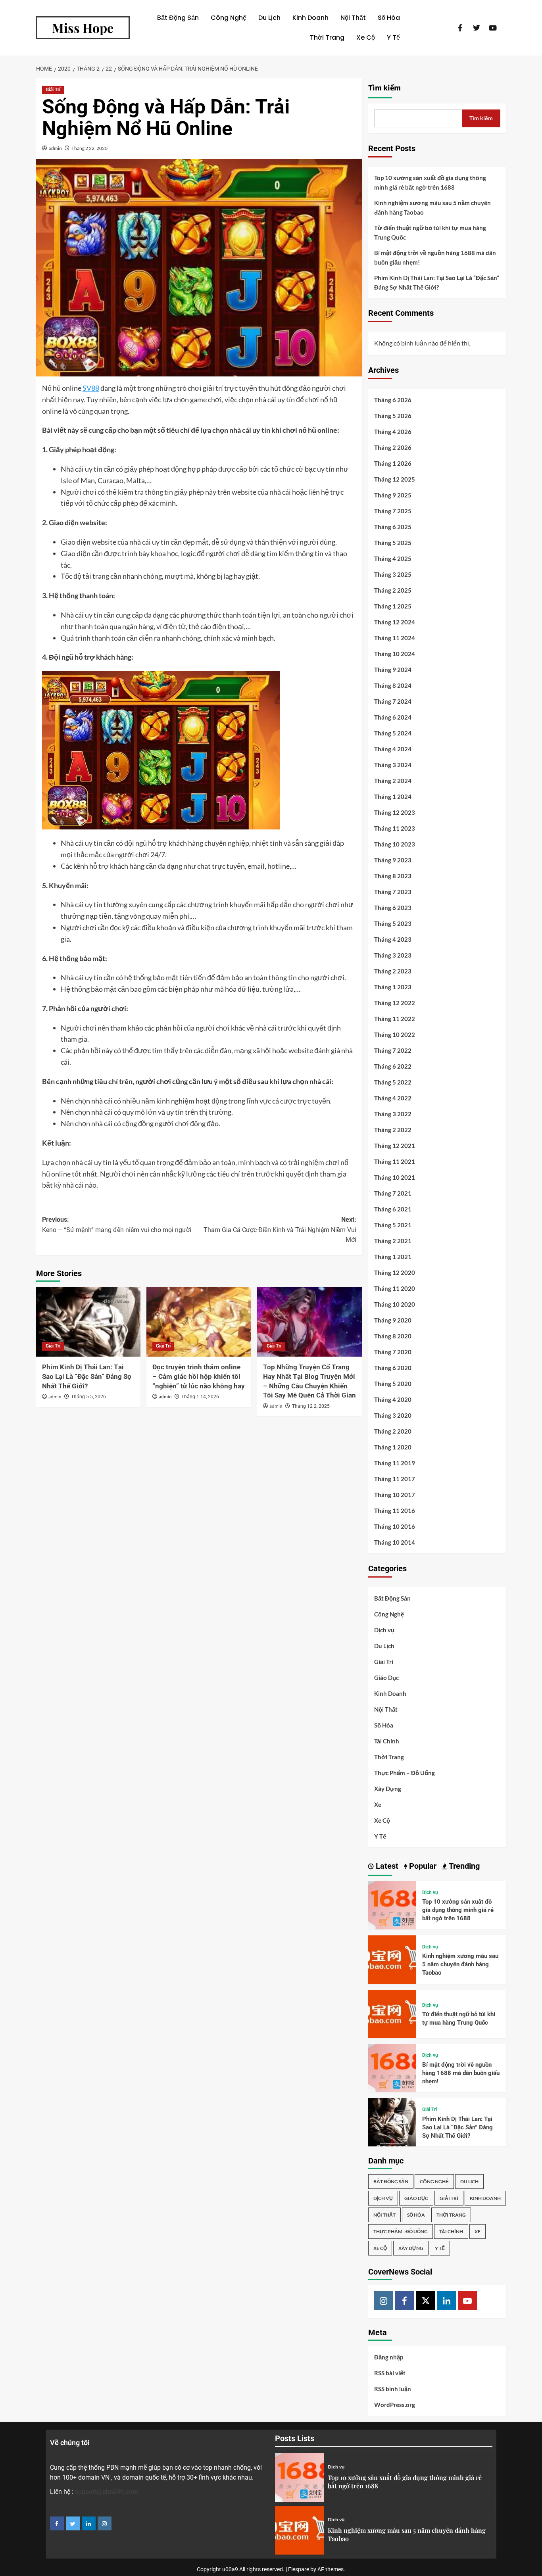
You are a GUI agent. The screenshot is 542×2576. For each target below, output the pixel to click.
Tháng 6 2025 (393, 527)
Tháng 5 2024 (393, 733)
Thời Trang (327, 37)
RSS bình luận (393, 2389)
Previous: (117, 1225)
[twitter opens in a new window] (73, 2523)
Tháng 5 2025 (393, 543)
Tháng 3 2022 (393, 1114)
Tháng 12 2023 (395, 812)
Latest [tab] (386, 1866)
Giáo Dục (386, 1678)
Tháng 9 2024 (393, 670)
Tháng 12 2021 (395, 1146)
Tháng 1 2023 (393, 987)
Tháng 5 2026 (393, 416)
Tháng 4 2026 (393, 432)
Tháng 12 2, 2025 (311, 1406)
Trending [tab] (463, 1866)
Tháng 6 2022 (393, 1066)
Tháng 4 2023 (393, 939)
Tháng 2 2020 (393, 1431)
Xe (378, 1804)
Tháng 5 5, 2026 (88, 1397)
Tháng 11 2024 (395, 638)
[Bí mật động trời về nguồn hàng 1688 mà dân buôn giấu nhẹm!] (392, 2067)
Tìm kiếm (384, 88)
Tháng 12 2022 (395, 1003)
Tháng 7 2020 (393, 1352)
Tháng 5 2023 (393, 923)
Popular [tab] (422, 1866)
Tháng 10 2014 (395, 1542)
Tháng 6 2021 (393, 1209)
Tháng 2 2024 (393, 781)
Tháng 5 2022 (393, 1082)
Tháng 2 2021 (393, 1241)
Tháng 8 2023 (393, 876)
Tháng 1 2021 (393, 1257)
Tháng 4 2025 (393, 559)
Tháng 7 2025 (393, 511)
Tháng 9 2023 (393, 860)
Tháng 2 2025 (393, 590)
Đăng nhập (389, 2357)
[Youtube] (467, 2301)
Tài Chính (387, 1741)
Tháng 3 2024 (393, 765)
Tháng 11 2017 (395, 1479)
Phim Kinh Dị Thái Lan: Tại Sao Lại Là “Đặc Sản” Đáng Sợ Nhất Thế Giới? (87, 1376)
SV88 (91, 388)
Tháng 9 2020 (393, 1320)
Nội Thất (353, 18)
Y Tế (393, 37)
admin (55, 148)
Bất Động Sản (178, 18)
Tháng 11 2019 (395, 1463)
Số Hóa (389, 18)
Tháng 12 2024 (395, 622)
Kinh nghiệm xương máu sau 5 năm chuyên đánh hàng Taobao (432, 207)
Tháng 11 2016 (395, 1511)
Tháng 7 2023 (393, 892)
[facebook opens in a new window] (57, 2523)
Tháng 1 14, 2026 (200, 1397)
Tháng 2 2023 (393, 971)
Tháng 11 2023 (395, 828)
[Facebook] (404, 2301)
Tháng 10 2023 (395, 844)
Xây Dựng (388, 1789)
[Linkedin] (446, 2301)
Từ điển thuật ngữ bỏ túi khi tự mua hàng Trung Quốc (430, 232)
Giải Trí (53, 90)
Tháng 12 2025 (395, 479)
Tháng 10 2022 (395, 1035)
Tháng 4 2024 (393, 749)
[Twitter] (425, 2301)
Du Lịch (269, 18)
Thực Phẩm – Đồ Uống (405, 1773)
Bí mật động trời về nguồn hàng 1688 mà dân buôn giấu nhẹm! (435, 257)
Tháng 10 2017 (395, 1495)
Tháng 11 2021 (395, 1161)
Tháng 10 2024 (395, 654)
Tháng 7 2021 (393, 1193)
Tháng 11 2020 (395, 1288)
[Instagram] (384, 2301)
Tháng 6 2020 (393, 1368)
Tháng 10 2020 (395, 1304)
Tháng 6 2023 (393, 908)
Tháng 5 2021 (393, 1225)
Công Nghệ (229, 18)
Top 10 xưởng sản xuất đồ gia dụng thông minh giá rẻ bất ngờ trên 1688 (430, 182)
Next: (280, 1230)
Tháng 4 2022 (393, 1098)
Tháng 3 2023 (393, 955)
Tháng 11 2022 (395, 1019)
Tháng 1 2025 (393, 606)
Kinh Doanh (310, 18)
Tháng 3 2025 (393, 574)
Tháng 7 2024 (393, 701)
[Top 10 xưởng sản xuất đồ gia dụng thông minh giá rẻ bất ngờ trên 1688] (392, 1904)
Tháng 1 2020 (393, 1447)
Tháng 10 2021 (395, 1177)
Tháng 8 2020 (393, 1336)
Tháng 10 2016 (395, 1526)
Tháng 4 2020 (393, 1399)
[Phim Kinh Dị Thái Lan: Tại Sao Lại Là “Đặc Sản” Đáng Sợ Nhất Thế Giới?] (88, 1322)
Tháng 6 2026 (393, 400)
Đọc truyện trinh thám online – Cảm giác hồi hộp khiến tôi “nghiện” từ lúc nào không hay (199, 1376)
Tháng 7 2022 (393, 1050)
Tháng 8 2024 (393, 685)
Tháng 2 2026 (393, 447)
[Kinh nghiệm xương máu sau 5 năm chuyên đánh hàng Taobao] (392, 1959)
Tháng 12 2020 (395, 1273)
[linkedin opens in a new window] (89, 2523)
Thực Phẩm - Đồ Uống (401, 2231)
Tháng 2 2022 (393, 1130)
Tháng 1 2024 (393, 797)
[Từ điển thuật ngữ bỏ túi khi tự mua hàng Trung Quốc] (392, 2013)
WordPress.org (395, 2405)
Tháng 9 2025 (393, 495)
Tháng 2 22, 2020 (89, 148)
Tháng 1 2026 (393, 463)
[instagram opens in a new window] (105, 2523)
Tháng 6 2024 (393, 717)
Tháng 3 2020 (393, 1415)
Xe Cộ (366, 37)
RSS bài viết (390, 2373)
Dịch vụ (384, 1630)
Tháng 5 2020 (393, 1384)
